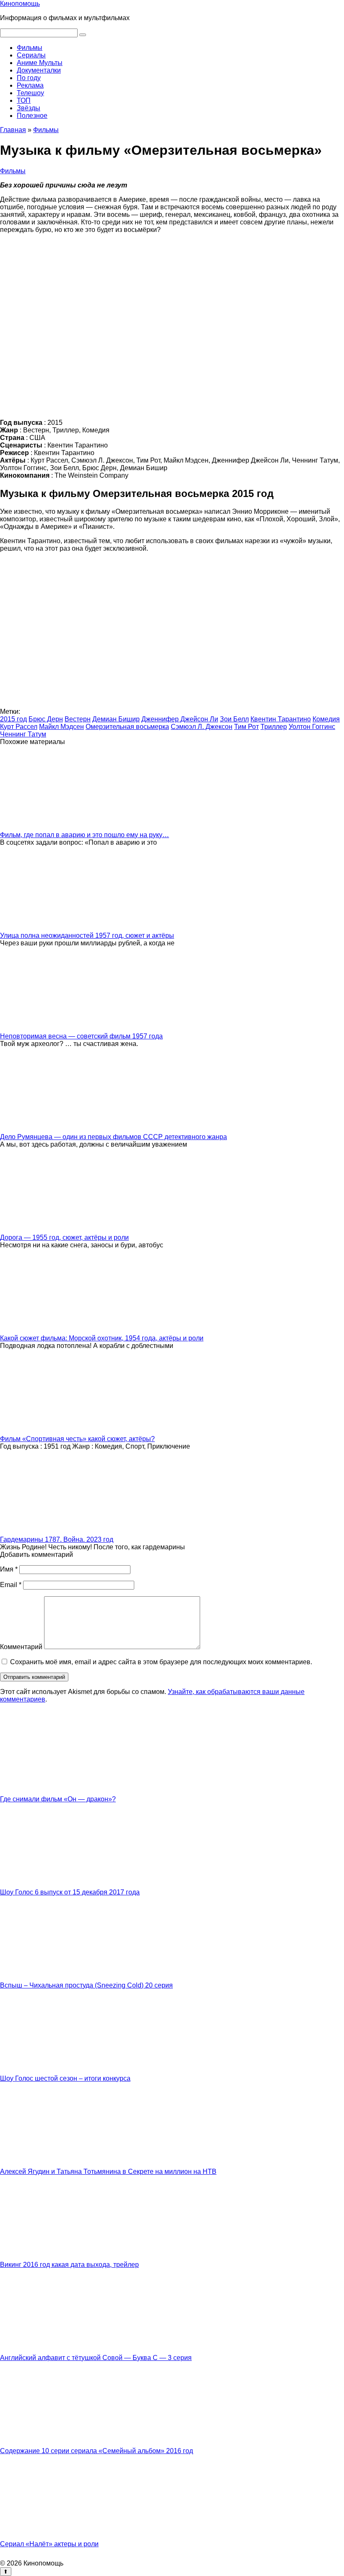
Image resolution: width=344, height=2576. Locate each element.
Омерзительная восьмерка (127, 727)
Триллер (274, 727)
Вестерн (78, 719)
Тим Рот (246, 727)
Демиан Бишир (116, 719)
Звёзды (29, 108)
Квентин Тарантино (281, 719)
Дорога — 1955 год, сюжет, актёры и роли (64, 1237)
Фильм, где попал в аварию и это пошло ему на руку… (85, 835)
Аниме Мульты (40, 63)
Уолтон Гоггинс (312, 727)
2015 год (13, 719)
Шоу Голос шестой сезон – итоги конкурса (65, 2078)
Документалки (39, 70)
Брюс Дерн (46, 719)
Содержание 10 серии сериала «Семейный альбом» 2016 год (96, 2451)
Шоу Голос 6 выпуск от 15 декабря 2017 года (70, 1892)
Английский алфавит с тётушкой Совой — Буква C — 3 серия (96, 2358)
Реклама (30, 85)
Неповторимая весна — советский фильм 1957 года (81, 1036)
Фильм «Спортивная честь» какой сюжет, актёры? (77, 1439)
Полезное (32, 116)
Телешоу (30, 93)
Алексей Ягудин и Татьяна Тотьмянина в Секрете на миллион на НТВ (108, 2171)
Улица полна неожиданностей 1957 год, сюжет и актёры (87, 935)
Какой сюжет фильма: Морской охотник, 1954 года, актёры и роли (102, 1338)
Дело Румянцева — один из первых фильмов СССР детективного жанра (113, 1137)
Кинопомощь (20, 4)
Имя (9, 1569)
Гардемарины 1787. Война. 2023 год (57, 1539)
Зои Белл (234, 719)
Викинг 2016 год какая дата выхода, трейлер (69, 2265)
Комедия (326, 719)
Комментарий (21, 1647)
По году (29, 78)
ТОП (24, 100)
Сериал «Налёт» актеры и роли (49, 2544)
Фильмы (30, 48)
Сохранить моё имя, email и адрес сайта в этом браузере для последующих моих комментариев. (161, 1662)
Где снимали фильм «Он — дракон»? (58, 1799)
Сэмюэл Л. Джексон (202, 727)
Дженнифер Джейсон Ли (180, 719)
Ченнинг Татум (23, 734)
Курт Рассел (19, 727)
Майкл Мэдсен (61, 727)
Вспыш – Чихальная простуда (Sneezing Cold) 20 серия (86, 1985)
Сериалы (31, 55)
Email (11, 1585)
